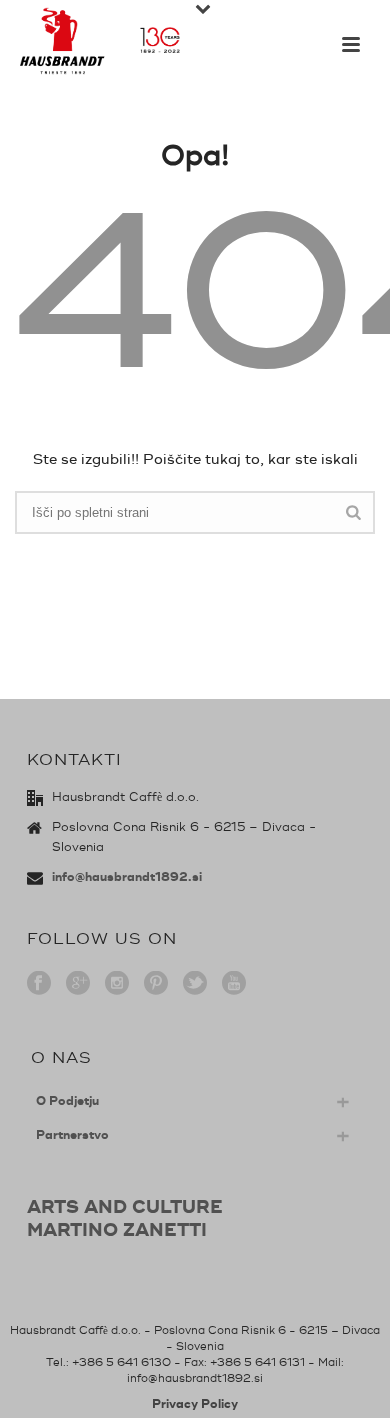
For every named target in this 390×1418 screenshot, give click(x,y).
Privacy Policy (195, 1404)
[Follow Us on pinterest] (156, 984)
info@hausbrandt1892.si (127, 877)
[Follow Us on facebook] (39, 984)
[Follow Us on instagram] (117, 984)
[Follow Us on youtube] (234, 984)
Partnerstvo (72, 1135)
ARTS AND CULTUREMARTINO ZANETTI (125, 1219)
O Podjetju (67, 1101)
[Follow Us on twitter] (195, 984)
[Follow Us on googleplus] (78, 984)
